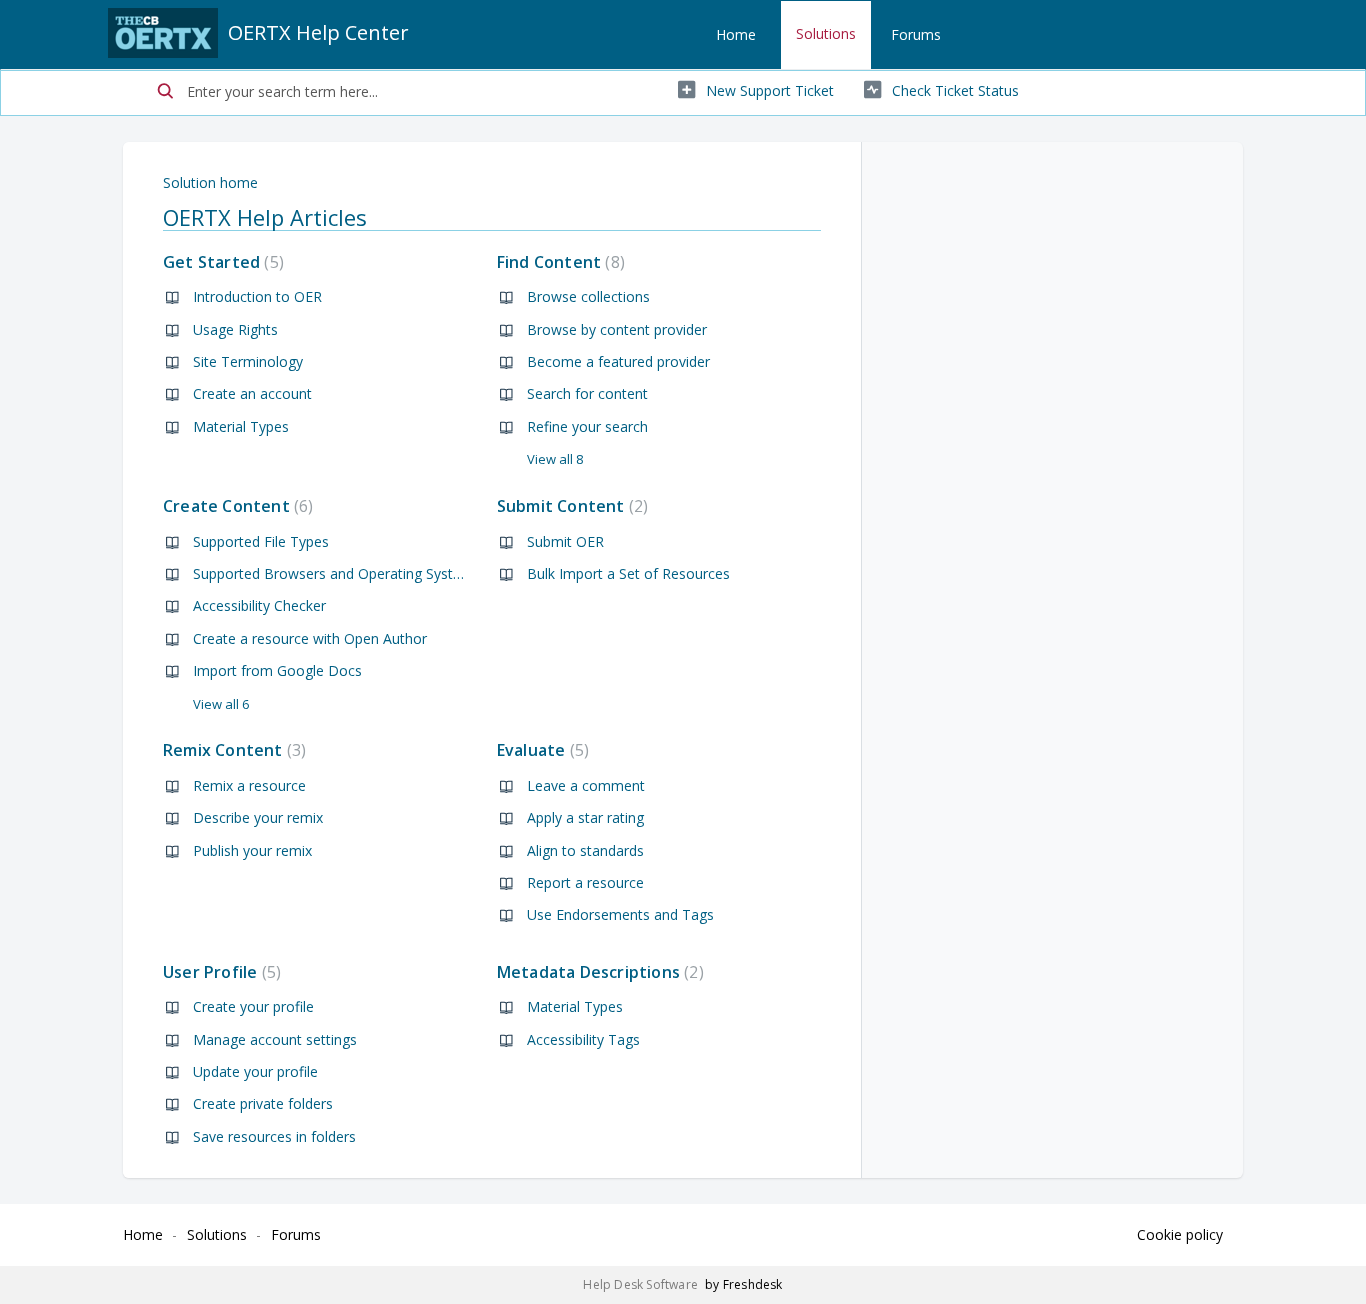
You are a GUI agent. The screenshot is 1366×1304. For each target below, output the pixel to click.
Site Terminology (248, 361)
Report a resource (585, 882)
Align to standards (585, 850)
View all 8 (555, 459)
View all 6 (221, 704)
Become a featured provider (618, 361)
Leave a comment (586, 785)
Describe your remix (258, 817)
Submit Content (570, 506)
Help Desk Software (642, 1284)
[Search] (166, 93)
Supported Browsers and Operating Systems (337, 573)
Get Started (221, 262)
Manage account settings (275, 1039)
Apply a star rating (585, 817)
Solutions (826, 33)
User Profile (219, 972)
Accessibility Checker (259, 605)
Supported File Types (261, 541)
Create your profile (253, 1006)
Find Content (558, 262)
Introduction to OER (257, 296)
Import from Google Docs (277, 670)
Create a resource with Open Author (310, 638)
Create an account (252, 393)
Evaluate (540, 750)
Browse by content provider (617, 329)
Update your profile (255, 1071)
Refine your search (587, 426)
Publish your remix (252, 850)
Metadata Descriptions (598, 972)
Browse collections (588, 296)
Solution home (210, 182)
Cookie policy (1180, 1234)
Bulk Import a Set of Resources (628, 573)
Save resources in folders (274, 1136)
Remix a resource (249, 785)
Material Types (241, 426)
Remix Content (232, 750)
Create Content (235, 506)
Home (736, 34)
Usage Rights (235, 329)
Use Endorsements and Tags (620, 914)
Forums (916, 34)
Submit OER (565, 541)
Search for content (587, 393)
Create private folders (263, 1103)
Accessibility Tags (583, 1039)
